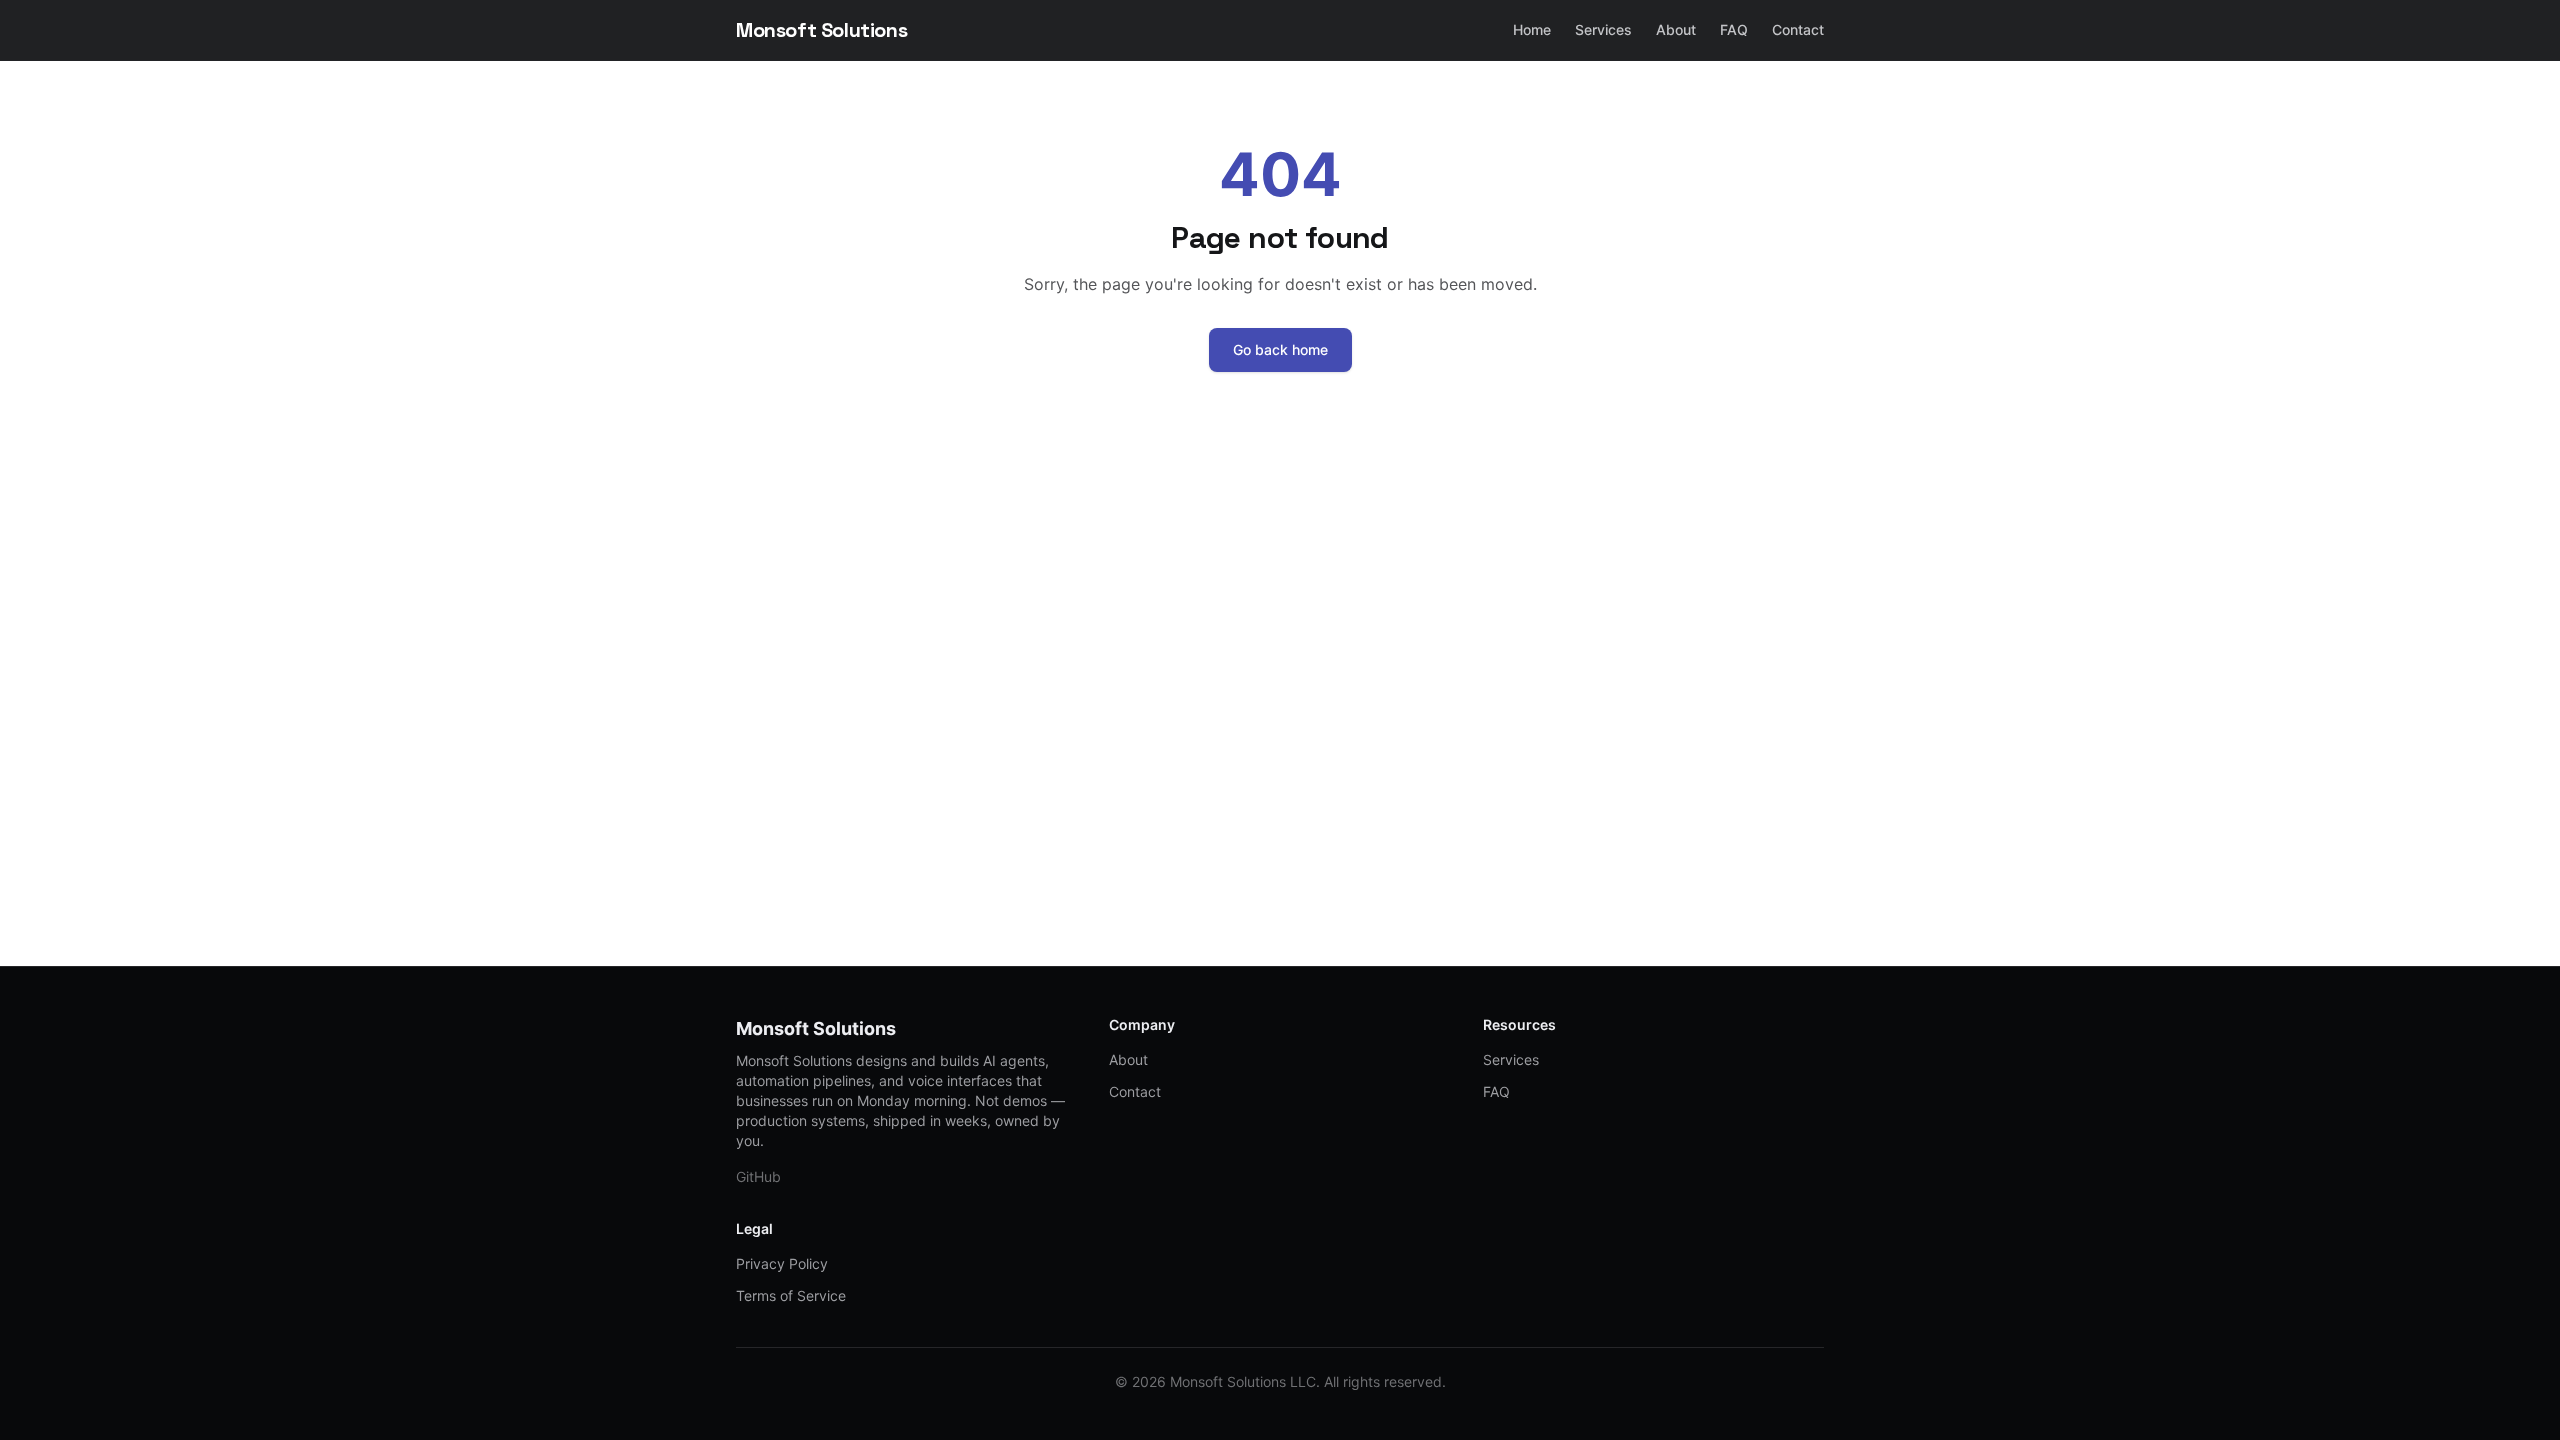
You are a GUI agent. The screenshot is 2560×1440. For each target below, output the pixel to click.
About (1676, 29)
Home (1532, 29)
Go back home (1280, 349)
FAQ (1734, 29)
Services (1603, 29)
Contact (1798, 29)
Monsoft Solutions (821, 30)
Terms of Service (791, 1295)
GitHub (758, 1176)
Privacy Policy (782, 1263)
